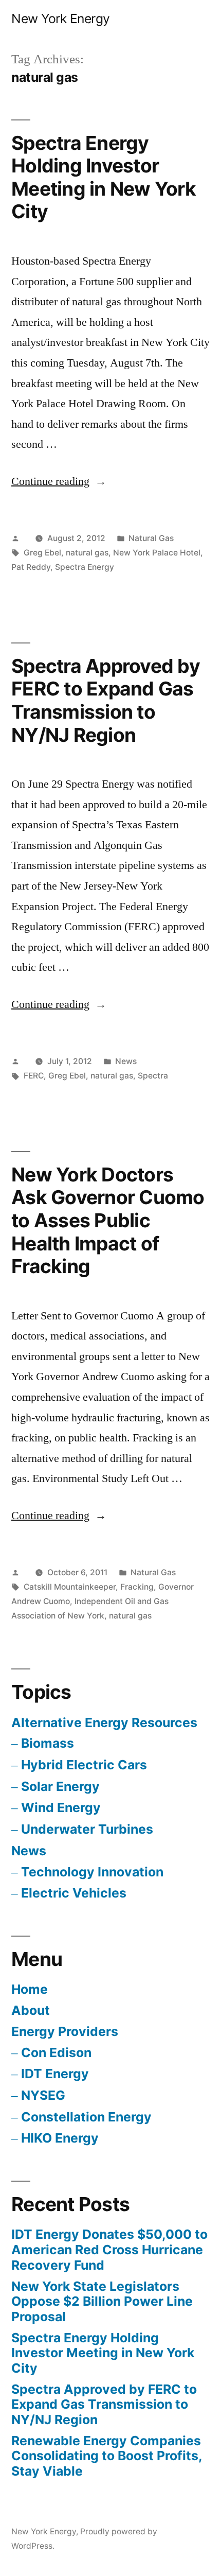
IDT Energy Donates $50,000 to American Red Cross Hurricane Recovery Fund (109, 2249)
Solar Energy (60, 1786)
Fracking (137, 1587)
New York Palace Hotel (157, 553)
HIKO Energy (60, 2138)
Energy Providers (65, 2031)
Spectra (153, 1076)
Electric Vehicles (74, 1893)
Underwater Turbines (87, 1829)
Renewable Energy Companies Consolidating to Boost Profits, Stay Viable (107, 2456)
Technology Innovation (92, 1872)
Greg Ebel (42, 553)
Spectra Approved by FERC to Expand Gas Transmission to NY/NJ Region (106, 700)
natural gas (87, 553)
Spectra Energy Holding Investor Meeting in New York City (104, 177)
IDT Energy (55, 2074)
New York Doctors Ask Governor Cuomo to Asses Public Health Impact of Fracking (108, 1220)
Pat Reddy (31, 567)
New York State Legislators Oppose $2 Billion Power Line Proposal (102, 2301)
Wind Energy (61, 1807)
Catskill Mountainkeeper (70, 1587)
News (126, 1061)
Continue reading (59, 481)
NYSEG (43, 2095)
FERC (34, 1076)
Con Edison (56, 2052)
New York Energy (61, 19)
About (31, 2010)
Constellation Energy (86, 2117)
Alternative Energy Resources (104, 1722)
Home (30, 1989)
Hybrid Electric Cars (84, 1765)
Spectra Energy (85, 567)
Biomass (48, 1743)
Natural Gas (151, 538)
